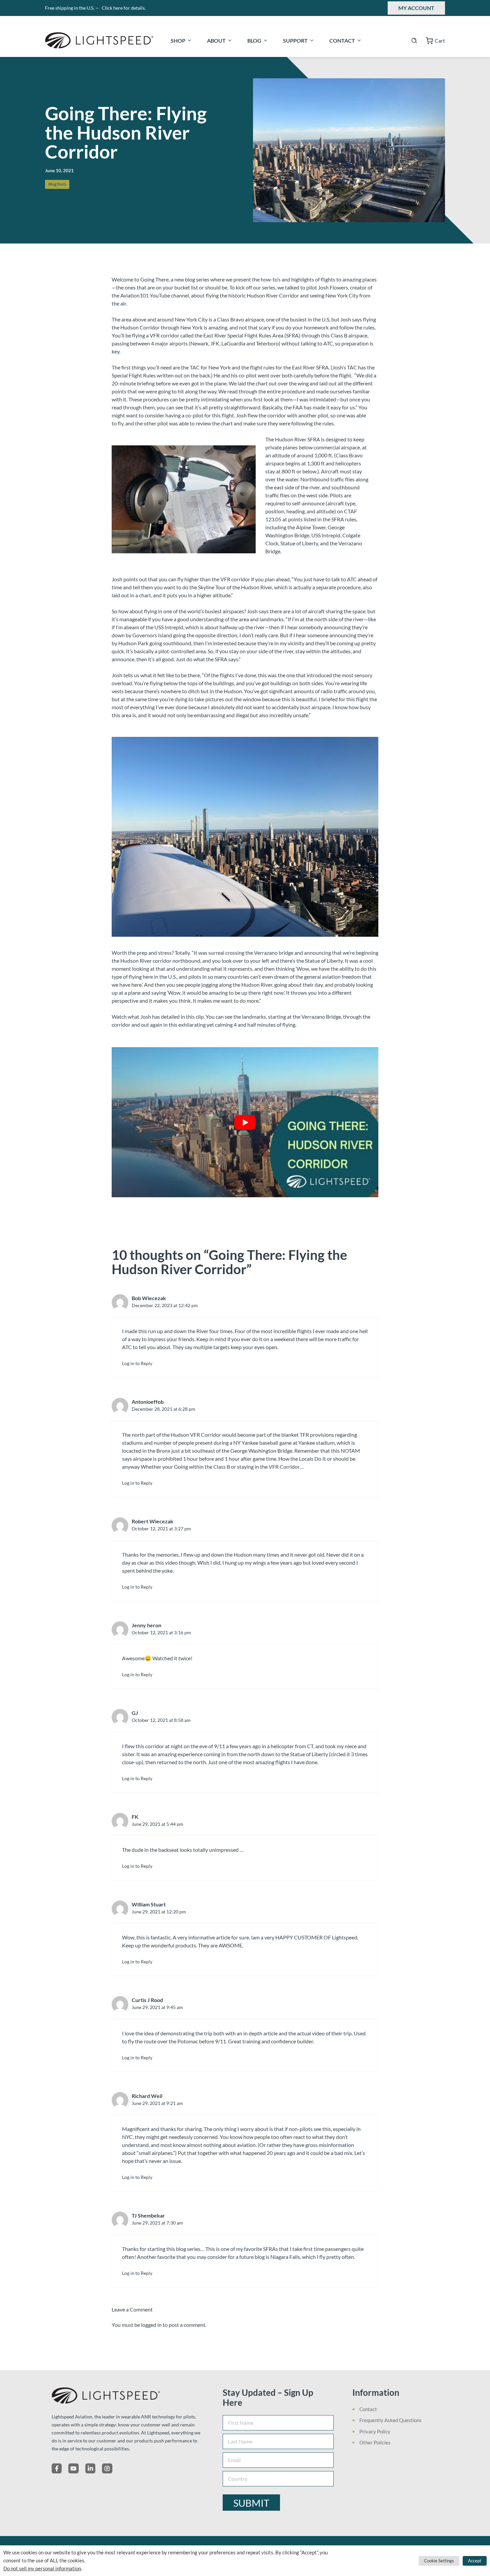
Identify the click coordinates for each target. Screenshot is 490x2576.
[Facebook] (57, 2468)
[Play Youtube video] (245, 1122)
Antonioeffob (148, 1402)
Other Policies (375, 2442)
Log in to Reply (137, 1363)
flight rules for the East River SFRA (289, 367)
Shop (178, 40)
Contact (342, 40)
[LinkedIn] (90, 2468)
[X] (73, 2468)
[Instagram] (107, 2468)
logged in (151, 2325)
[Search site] (414, 40)
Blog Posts (57, 184)
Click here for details (124, 8)
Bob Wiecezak (149, 1298)
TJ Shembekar (148, 2215)
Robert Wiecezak (152, 1521)
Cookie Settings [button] (439, 2561)
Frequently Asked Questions (390, 2420)
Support (295, 40)
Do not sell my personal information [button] (42, 2569)
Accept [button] (475, 2561)
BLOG (254, 40)
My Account (416, 8)
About (216, 40)
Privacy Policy (375, 2431)
